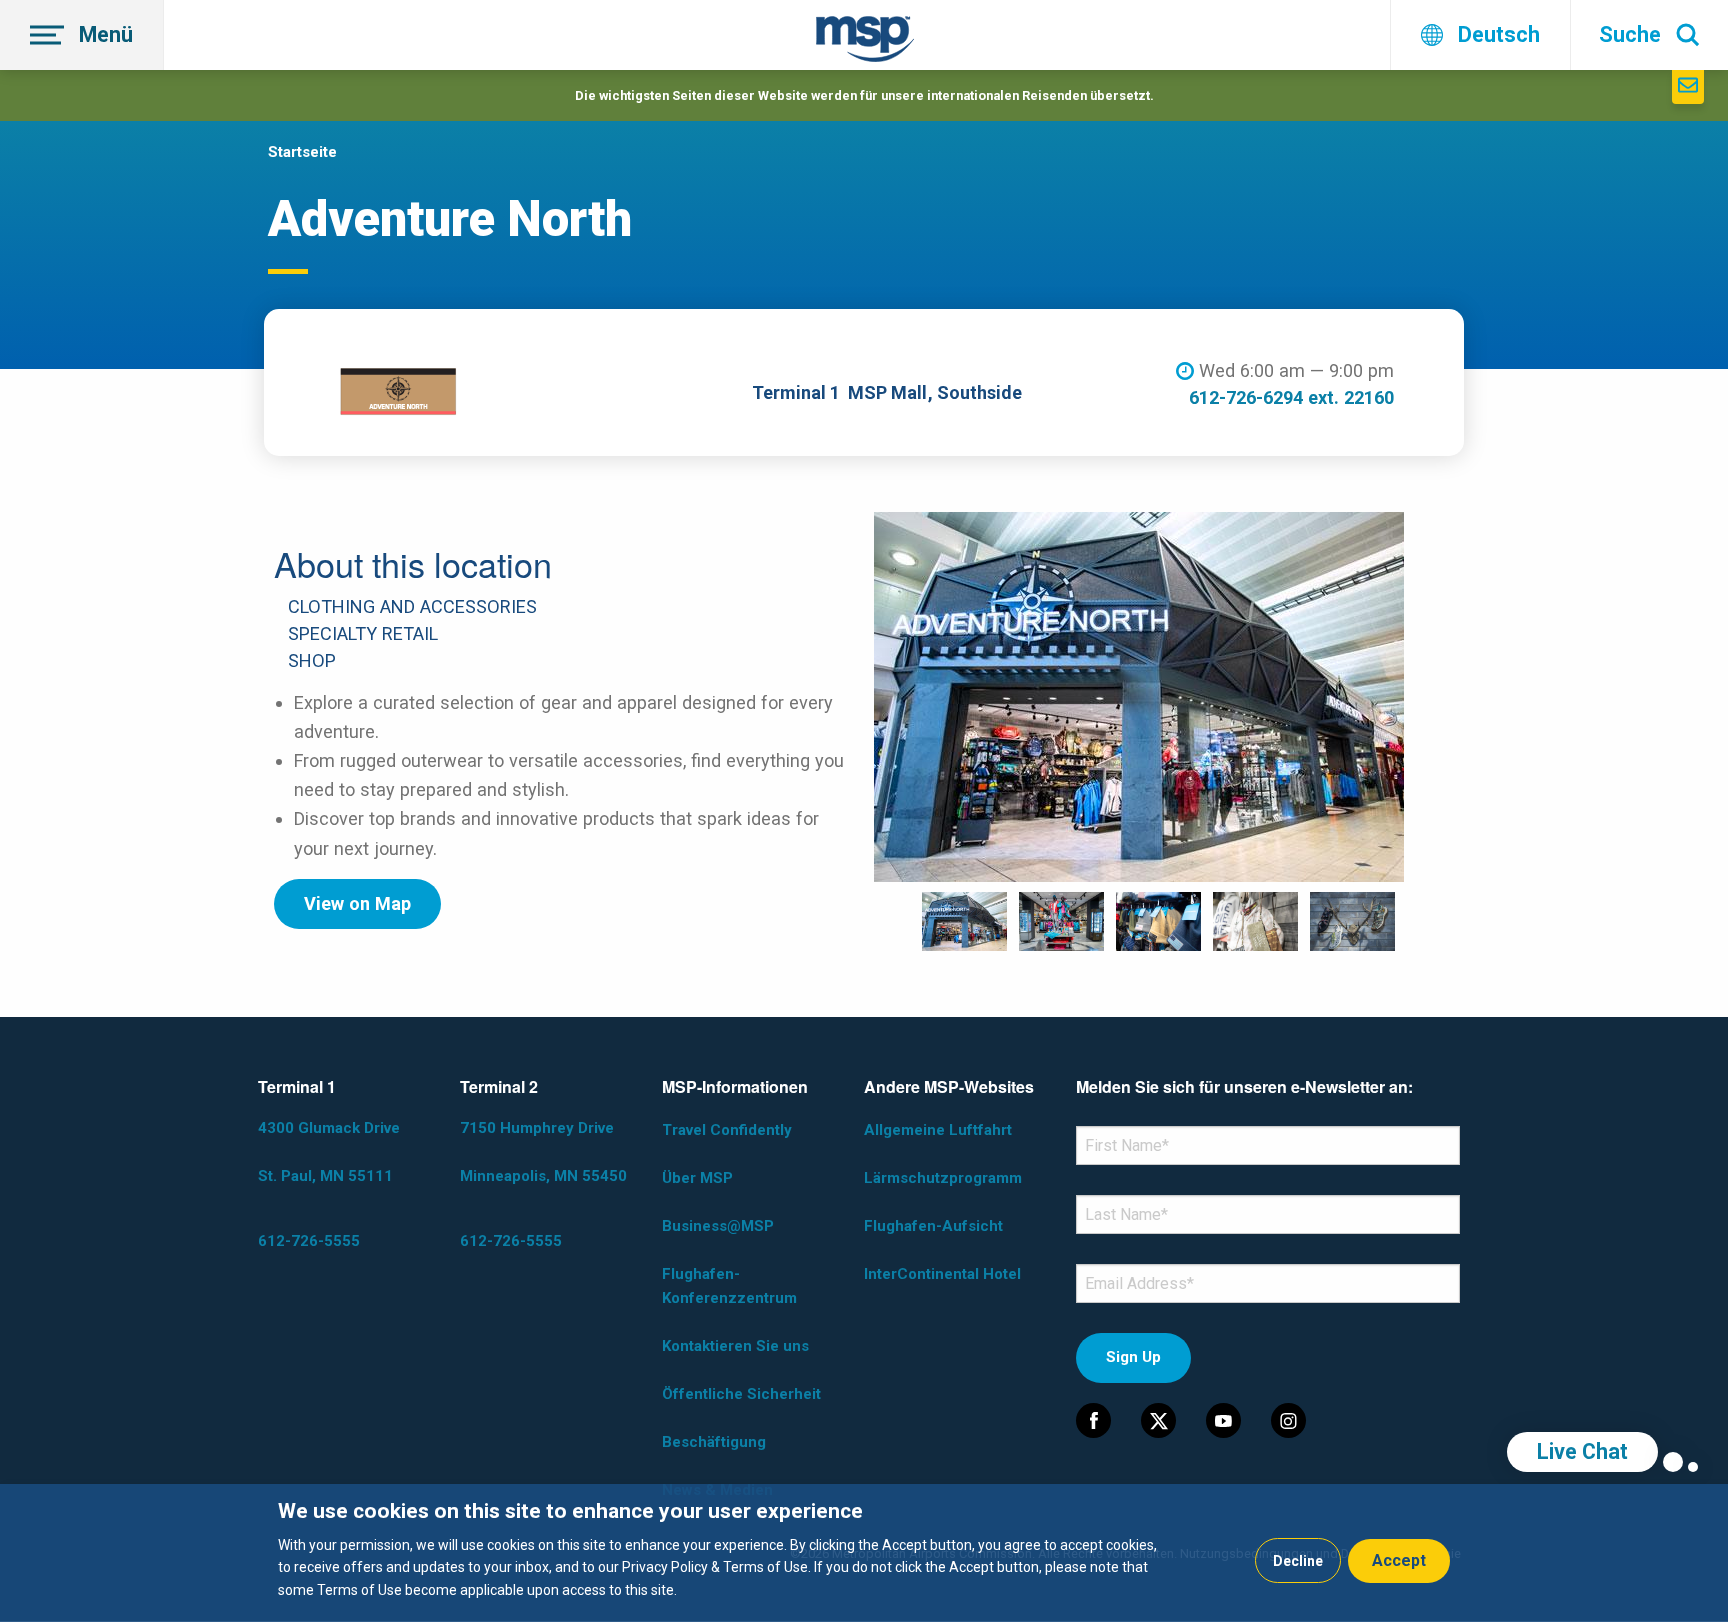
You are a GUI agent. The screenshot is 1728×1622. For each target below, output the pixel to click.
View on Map (357, 903)
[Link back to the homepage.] (865, 42)
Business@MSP (718, 1226)
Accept (1399, 1560)
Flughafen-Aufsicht (933, 1226)
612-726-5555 (309, 1241)
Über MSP (697, 1178)
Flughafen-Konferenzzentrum (729, 1286)
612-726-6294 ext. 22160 (1291, 397)
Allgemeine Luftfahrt (938, 1130)
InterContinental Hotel (942, 1274)
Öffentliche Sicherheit (741, 1394)
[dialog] (864, 1553)
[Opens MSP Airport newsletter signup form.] (1688, 87)
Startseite (302, 152)
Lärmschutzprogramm (943, 1178)
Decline (1298, 1561)
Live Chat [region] (1582, 1451)
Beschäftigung (714, 1442)
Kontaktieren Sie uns (735, 1346)
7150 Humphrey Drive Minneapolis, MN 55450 (543, 1152)
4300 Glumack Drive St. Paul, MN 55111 (329, 1152)
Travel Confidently (727, 1130)
